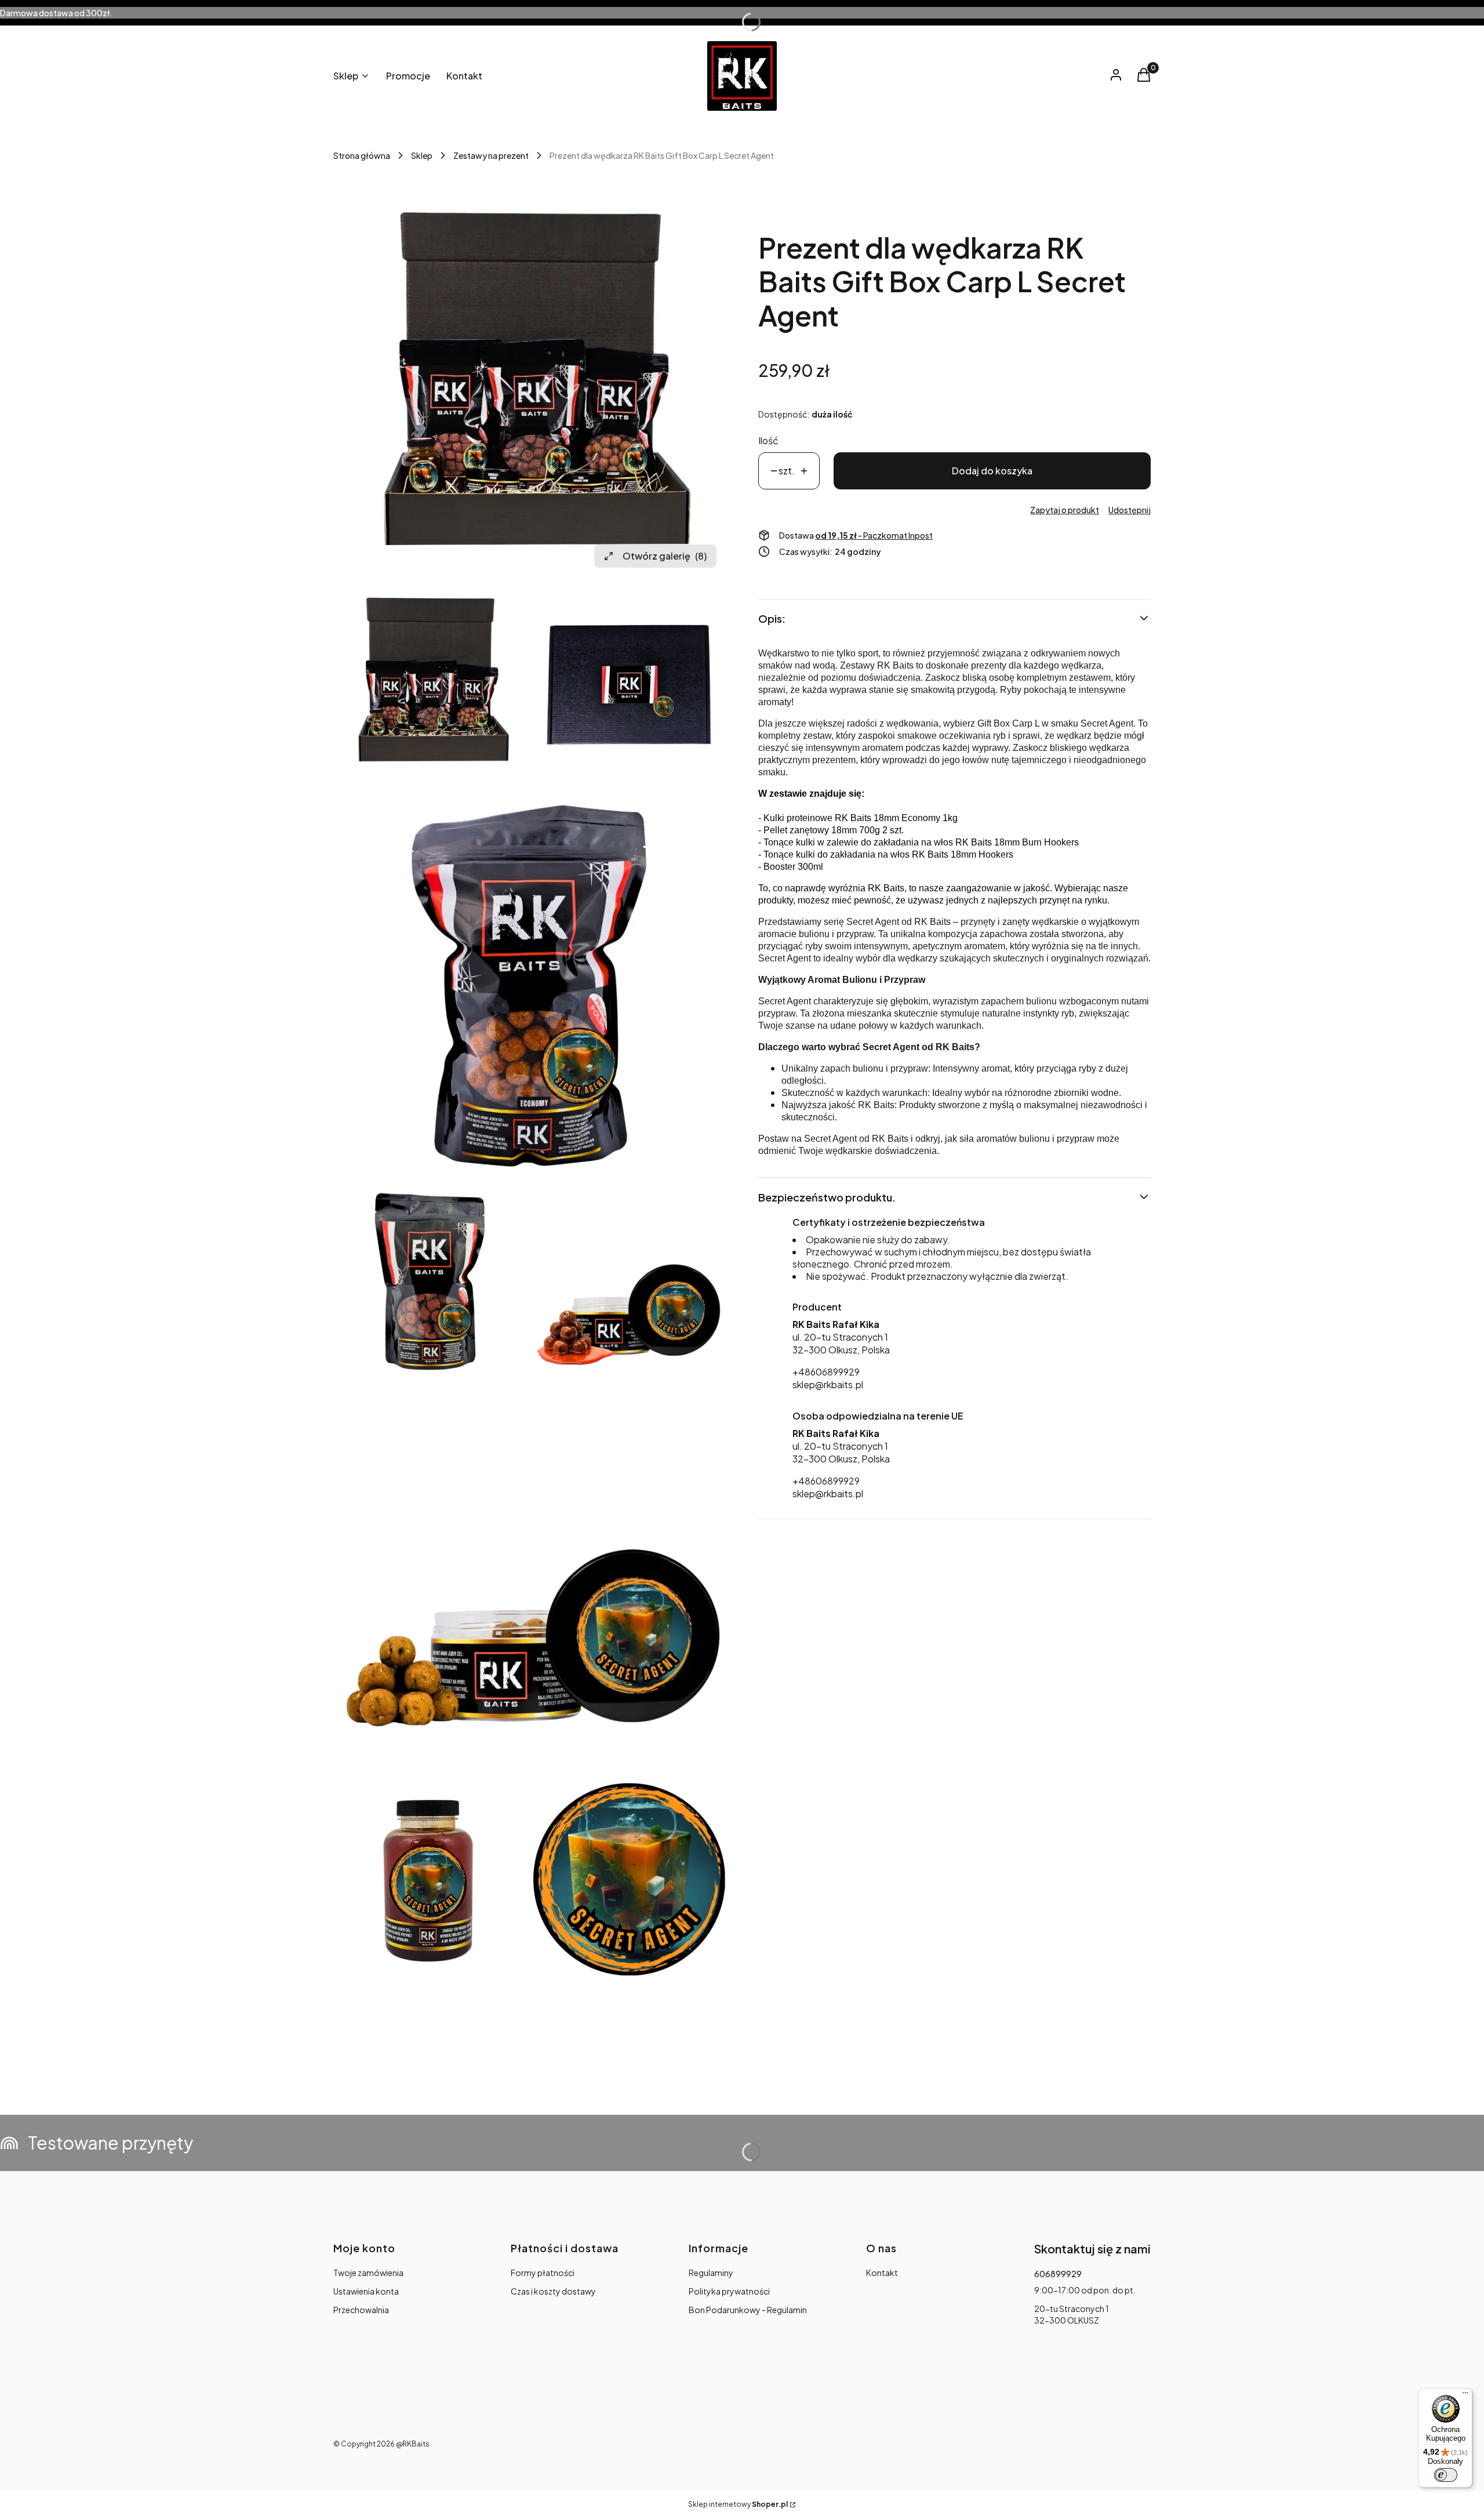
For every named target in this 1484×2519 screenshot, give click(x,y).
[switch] (1446, 2475)
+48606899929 (826, 1372)
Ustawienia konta (366, 2291)
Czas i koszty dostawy (553, 2291)
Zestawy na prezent (491, 155)
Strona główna (362, 155)
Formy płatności (543, 2273)
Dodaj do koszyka (992, 471)
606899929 (1058, 2274)
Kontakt (882, 2273)
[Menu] (1465, 2395)
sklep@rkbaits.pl (828, 1384)
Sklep (422, 155)
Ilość (768, 440)
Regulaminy (711, 2273)
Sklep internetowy (738, 2504)
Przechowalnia (361, 2310)
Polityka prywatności (729, 2291)
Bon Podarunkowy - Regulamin (748, 2310)
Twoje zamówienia (368, 2273)
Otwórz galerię (665, 556)
